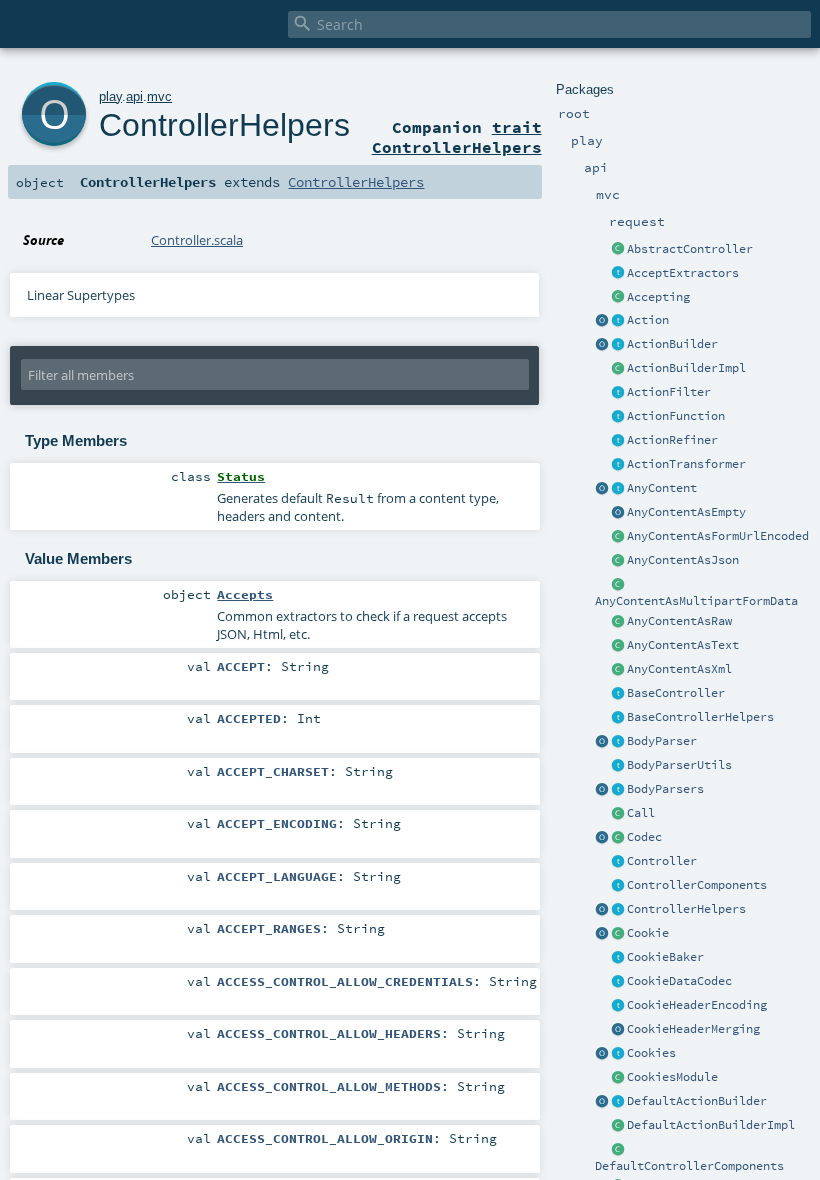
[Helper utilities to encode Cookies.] (602, 1054)
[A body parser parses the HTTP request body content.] (618, 742)
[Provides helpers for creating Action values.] (618, 345)
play (110, 96)
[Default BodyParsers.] (602, 790)
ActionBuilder (672, 344)
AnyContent (662, 488)
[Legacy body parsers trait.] (618, 790)
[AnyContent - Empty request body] (618, 513)
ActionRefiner (672, 440)
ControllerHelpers (686, 909)
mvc (159, 96)
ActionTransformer (686, 464)
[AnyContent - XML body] (618, 670)
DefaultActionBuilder (697, 1101)
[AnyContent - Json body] (618, 561)
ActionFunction (676, 416)
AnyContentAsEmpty (686, 512)
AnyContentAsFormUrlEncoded (718, 536)
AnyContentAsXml (679, 669)
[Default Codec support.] (602, 838)
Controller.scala (197, 240)
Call (641, 813)
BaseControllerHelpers (700, 717)
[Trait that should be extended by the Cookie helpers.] (618, 958)
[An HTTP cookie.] (618, 934)
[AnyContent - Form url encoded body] (618, 537)
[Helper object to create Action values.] (602, 321)
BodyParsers (665, 789)
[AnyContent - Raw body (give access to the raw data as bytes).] (618, 622)
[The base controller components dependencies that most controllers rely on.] (618, 886)
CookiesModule (672, 1077)
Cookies (651, 1053)
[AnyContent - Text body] (618, 646)
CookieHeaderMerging (693, 1029)
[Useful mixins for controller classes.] (618, 910)
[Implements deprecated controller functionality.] (618, 862)
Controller (662, 861)
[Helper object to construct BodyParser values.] (602, 742)
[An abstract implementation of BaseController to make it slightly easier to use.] (618, 250)
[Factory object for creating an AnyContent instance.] (602, 489)
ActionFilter (669, 392)
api (134, 96)
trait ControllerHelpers (457, 137)
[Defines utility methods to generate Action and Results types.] (618, 694)
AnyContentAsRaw (679, 621)
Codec (644, 837)
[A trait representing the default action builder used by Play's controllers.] (618, 1102)
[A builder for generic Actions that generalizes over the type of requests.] (618, 417)
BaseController (676, 693)
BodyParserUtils (679, 765)
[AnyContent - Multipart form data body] (618, 585)
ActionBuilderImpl (686, 368)
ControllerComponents (697, 885)
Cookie (648, 933)
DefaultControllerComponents (689, 1166)
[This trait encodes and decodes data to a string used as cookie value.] (618, 982)
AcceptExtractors (683, 273)
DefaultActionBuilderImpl (711, 1125)
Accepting (658, 297)
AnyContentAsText (683, 645)
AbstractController (690, 249)
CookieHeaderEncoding (697, 1005)
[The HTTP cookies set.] (618, 1054)
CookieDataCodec (679, 981)
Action (648, 320)
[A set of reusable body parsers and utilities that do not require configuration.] (618, 766)
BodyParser (662, 741)
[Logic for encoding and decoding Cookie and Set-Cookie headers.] (618, 1006)
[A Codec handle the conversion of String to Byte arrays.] (618, 838)
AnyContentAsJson (683, 560)
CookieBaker (665, 957)
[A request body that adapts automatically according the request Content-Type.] (618, 489)
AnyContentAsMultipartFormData (696, 601)
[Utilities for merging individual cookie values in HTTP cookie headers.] (618, 1030)
